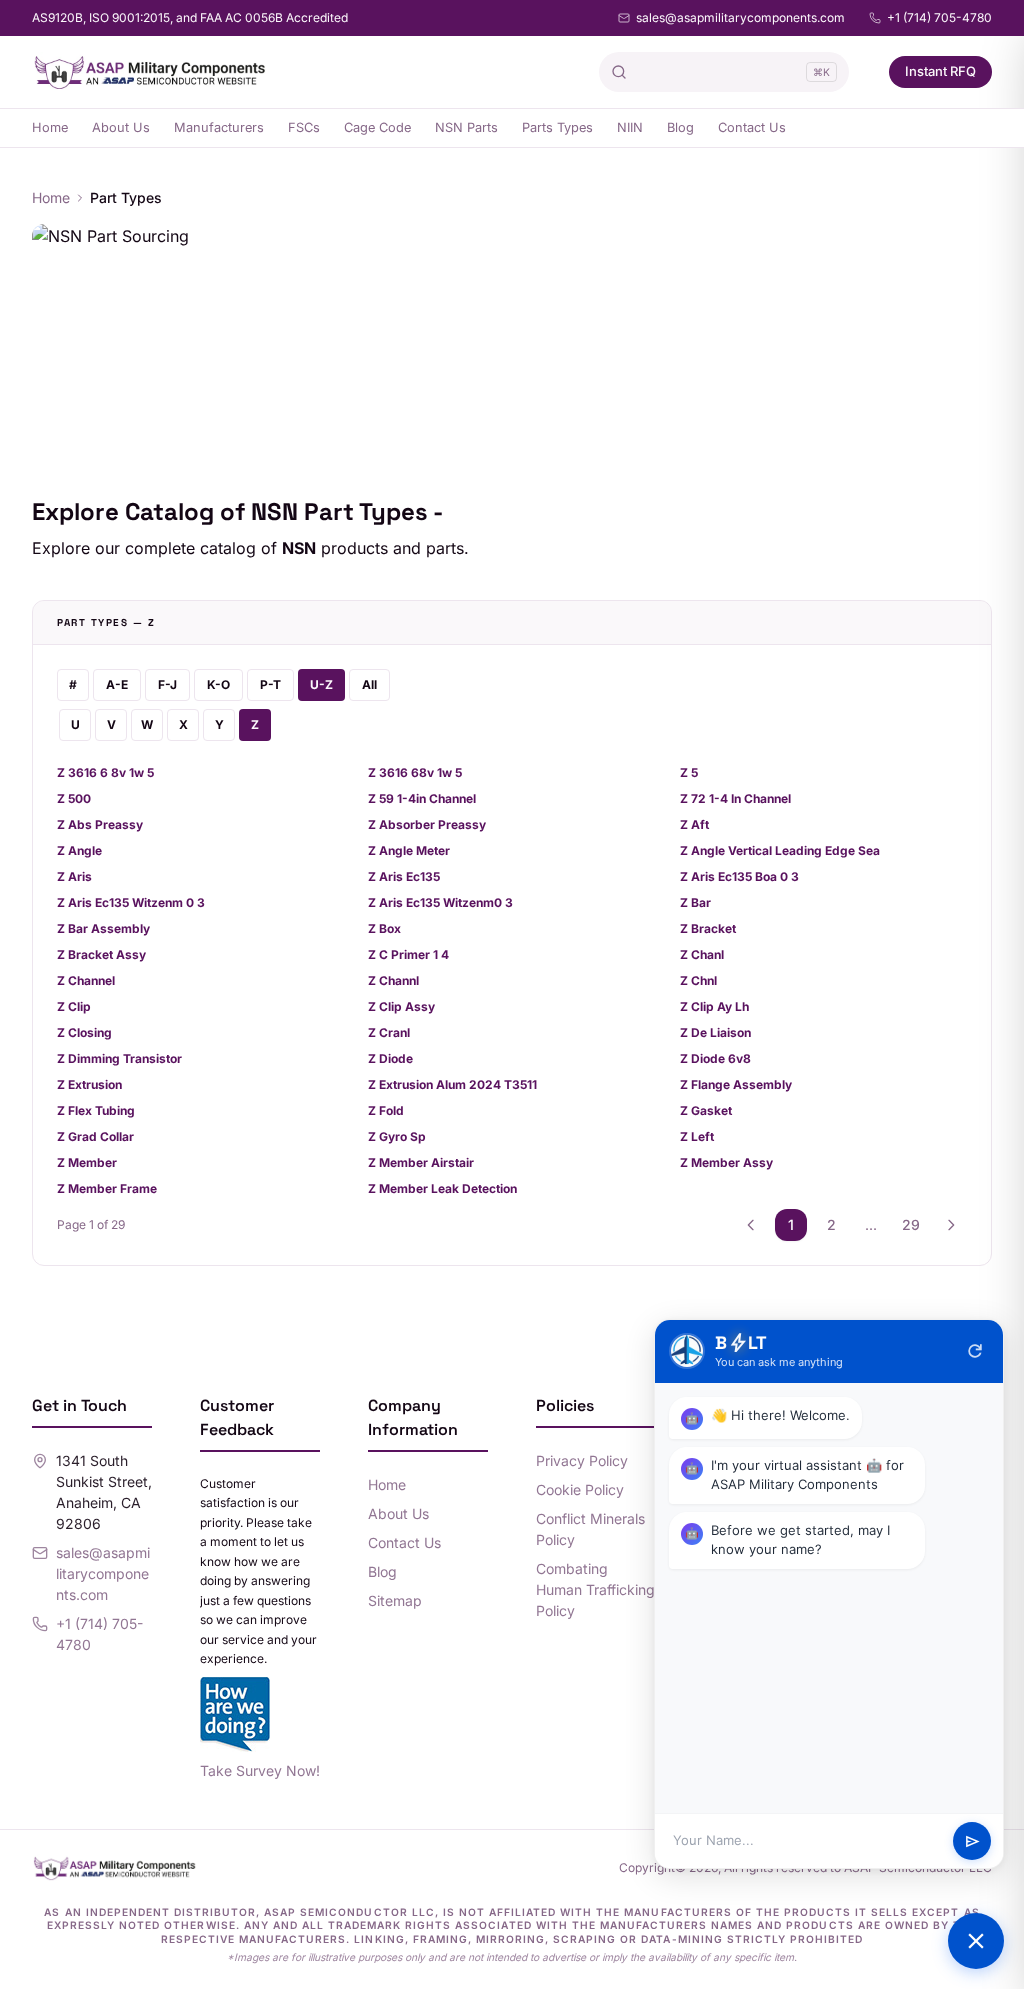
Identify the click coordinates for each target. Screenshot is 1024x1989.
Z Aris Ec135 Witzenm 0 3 (131, 902)
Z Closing (84, 1032)
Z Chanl (702, 954)
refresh (975, 1351)
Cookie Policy (580, 1489)
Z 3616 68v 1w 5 (415, 772)
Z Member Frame (107, 1188)
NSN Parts (466, 127)
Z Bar (695, 902)
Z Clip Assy (401, 1006)
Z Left (697, 1136)
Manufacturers (219, 127)
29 (911, 1224)
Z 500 (74, 798)
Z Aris (74, 876)
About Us (121, 127)
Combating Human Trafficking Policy (595, 1589)
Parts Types (557, 127)
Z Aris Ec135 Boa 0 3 (739, 876)
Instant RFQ (940, 71)
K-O (218, 684)
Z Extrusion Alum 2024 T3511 (452, 1084)
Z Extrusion (89, 1084)
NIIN (630, 127)
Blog (680, 127)
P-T (270, 684)
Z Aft (694, 824)
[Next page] (951, 1225)
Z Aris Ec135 (404, 876)
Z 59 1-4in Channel (422, 798)
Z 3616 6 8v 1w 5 (105, 772)
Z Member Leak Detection (442, 1188)
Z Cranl (389, 1032)
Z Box (384, 928)
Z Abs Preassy (100, 824)
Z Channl (393, 980)
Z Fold (386, 1110)
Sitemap (395, 1600)
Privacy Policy (582, 1460)
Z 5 (689, 772)
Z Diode (390, 1058)
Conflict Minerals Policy (590, 1529)
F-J (167, 684)
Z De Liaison (715, 1032)
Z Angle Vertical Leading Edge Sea (780, 850)
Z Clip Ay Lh (714, 1006)
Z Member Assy (726, 1162)
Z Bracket (708, 928)
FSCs (304, 127)
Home (50, 127)
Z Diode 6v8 (715, 1058)
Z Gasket (706, 1110)
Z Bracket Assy (101, 954)
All (369, 684)
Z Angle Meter (409, 850)
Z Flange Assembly (736, 1084)
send (972, 1841)
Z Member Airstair (421, 1162)
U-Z (321, 684)
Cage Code (377, 127)
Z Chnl (698, 980)
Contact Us (752, 127)
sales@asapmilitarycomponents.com (740, 17)
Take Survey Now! (260, 1770)
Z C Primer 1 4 (408, 954)
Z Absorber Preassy (427, 824)
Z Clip (74, 1006)
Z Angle (79, 850)
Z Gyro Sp (397, 1136)
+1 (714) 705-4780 (939, 17)
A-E (117, 684)
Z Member (87, 1162)
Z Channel (86, 980)
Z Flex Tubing (96, 1110)
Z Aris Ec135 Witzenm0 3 (440, 902)
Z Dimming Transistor (119, 1058)
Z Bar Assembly (103, 928)
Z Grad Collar (95, 1136)
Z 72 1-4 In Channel (735, 798)
